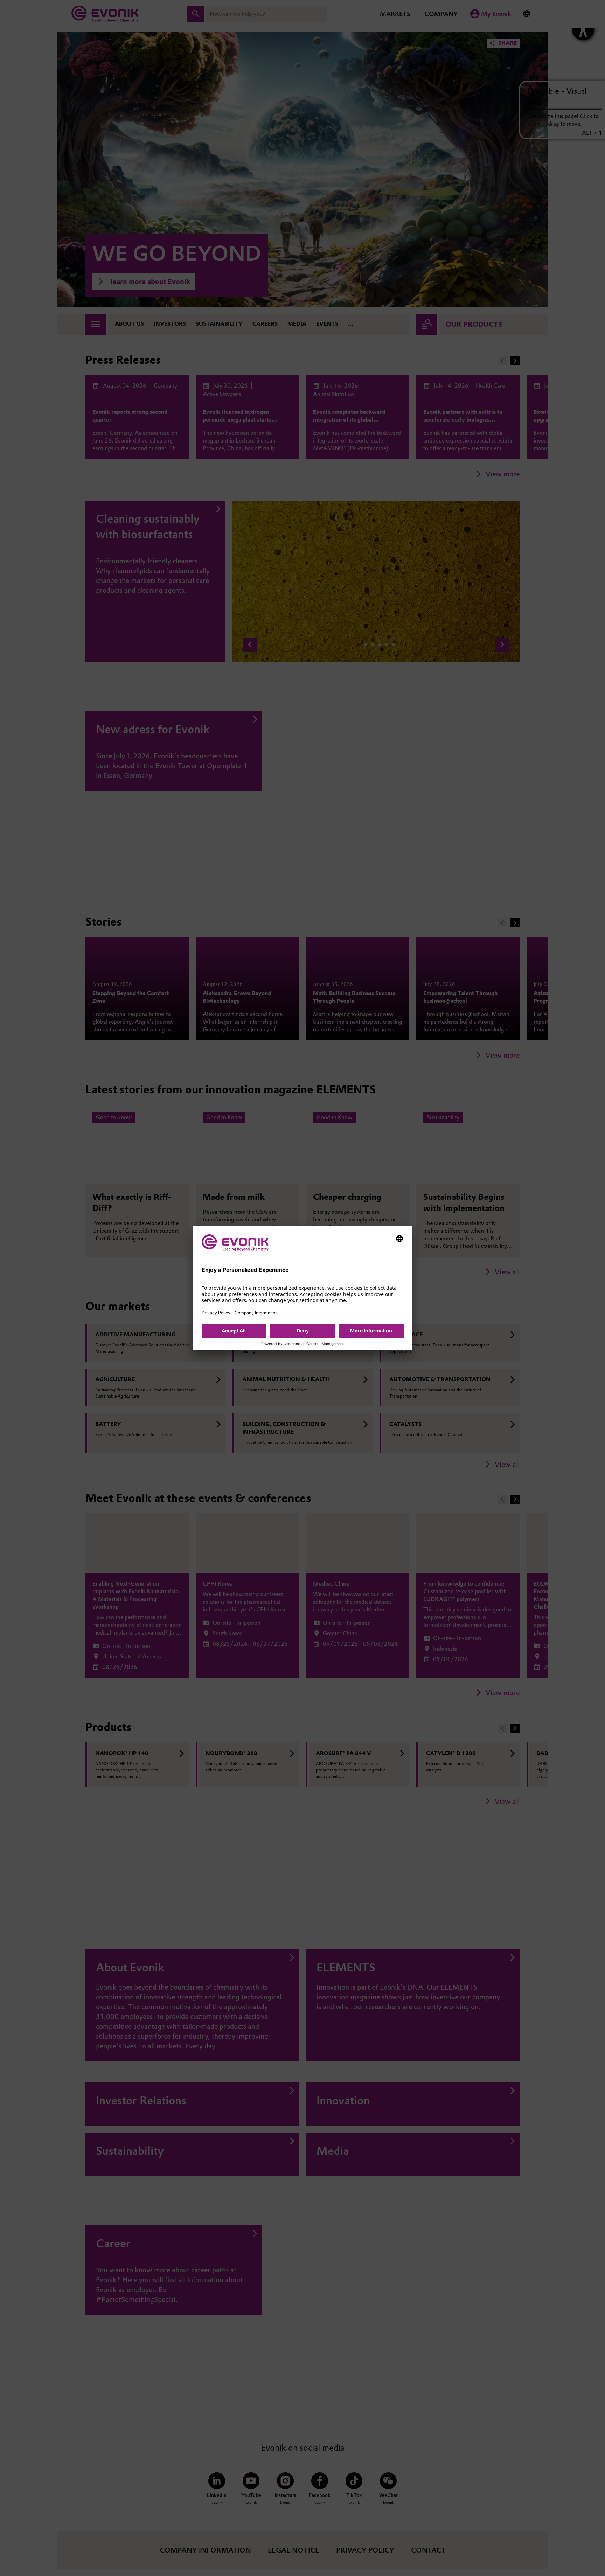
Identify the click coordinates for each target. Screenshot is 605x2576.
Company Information (256, 1313)
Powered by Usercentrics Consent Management (303, 1344)
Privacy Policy (216, 1313)
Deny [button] (303, 1331)
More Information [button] (371, 1331)
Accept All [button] (234, 1331)
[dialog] (303, 1288)
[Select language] (399, 1239)
